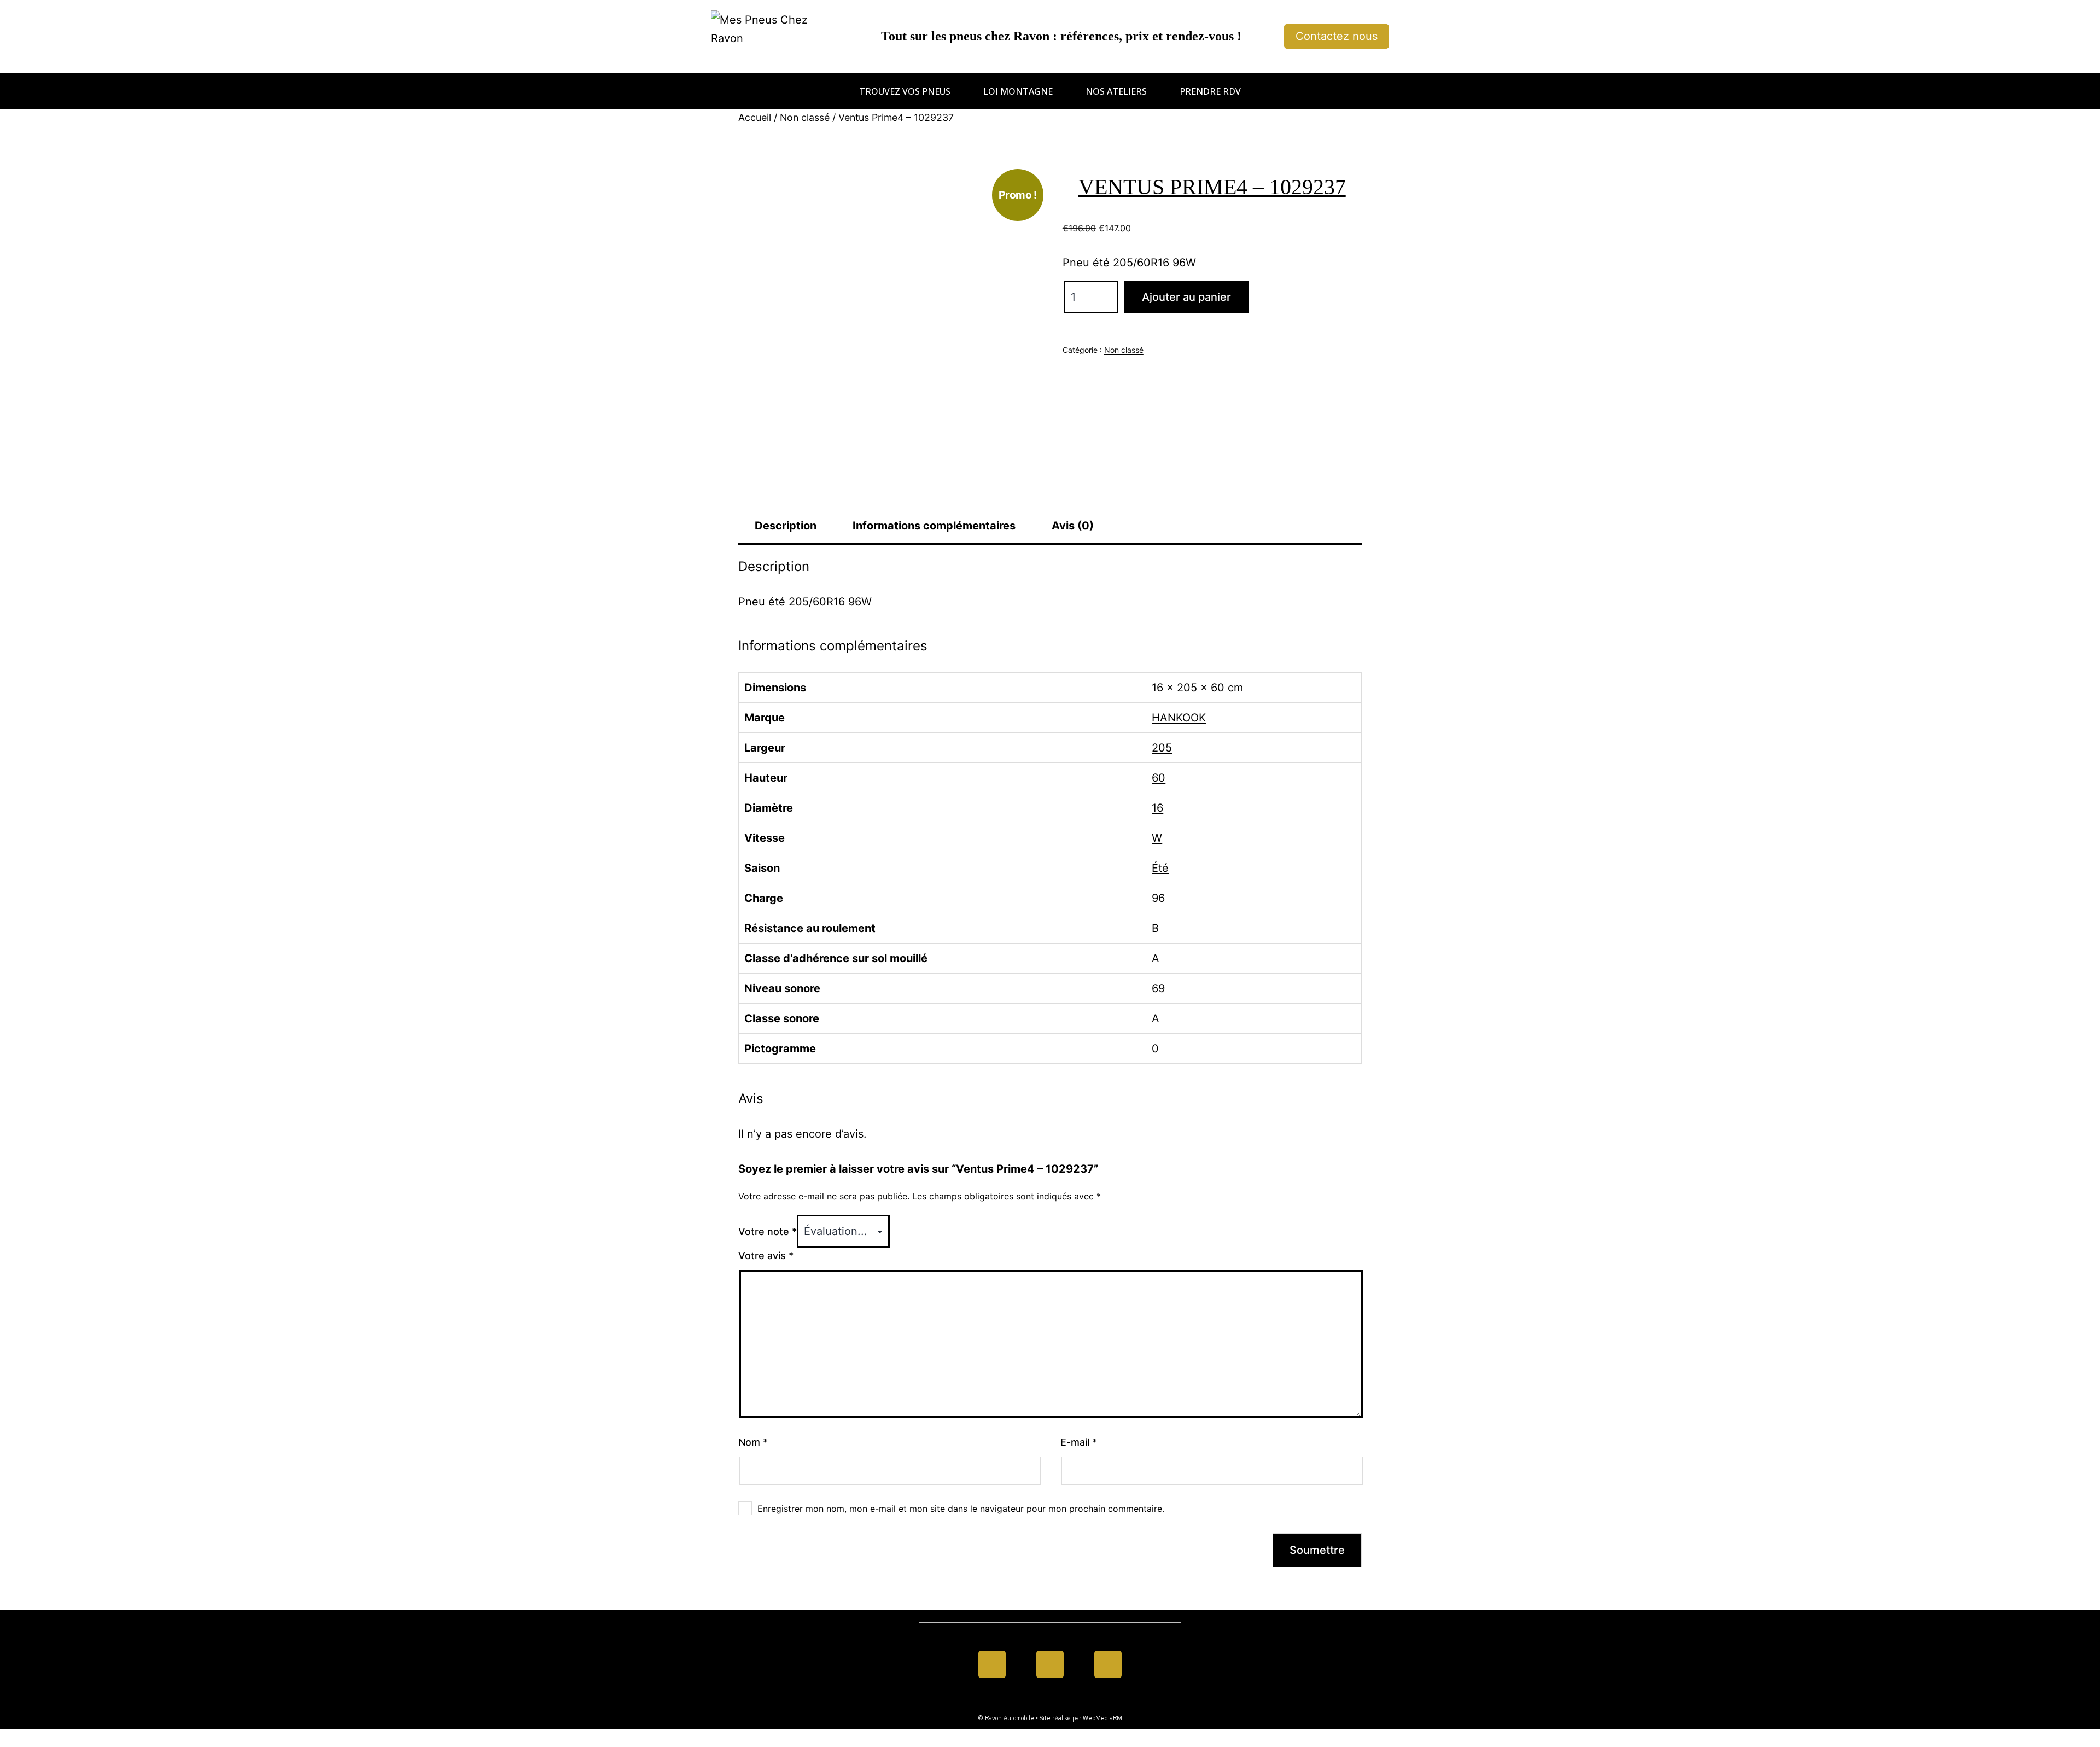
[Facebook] (992, 1664)
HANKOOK (1179, 718)
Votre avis (766, 1256)
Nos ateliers (1116, 91)
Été (1160, 868)
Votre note (768, 1231)
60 (1159, 778)
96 (1158, 898)
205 (1162, 748)
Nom (753, 1442)
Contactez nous (1337, 36)
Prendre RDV (1210, 91)
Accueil (755, 117)
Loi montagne (1018, 91)
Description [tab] (786, 526)
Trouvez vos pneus (905, 91)
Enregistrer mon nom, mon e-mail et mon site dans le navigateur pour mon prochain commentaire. (961, 1509)
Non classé (805, 117)
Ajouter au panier (1186, 297)
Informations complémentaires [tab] (934, 526)
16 (1157, 808)
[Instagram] (1108, 1664)
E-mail (1079, 1442)
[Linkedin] (1050, 1664)
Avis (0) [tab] (1073, 526)
